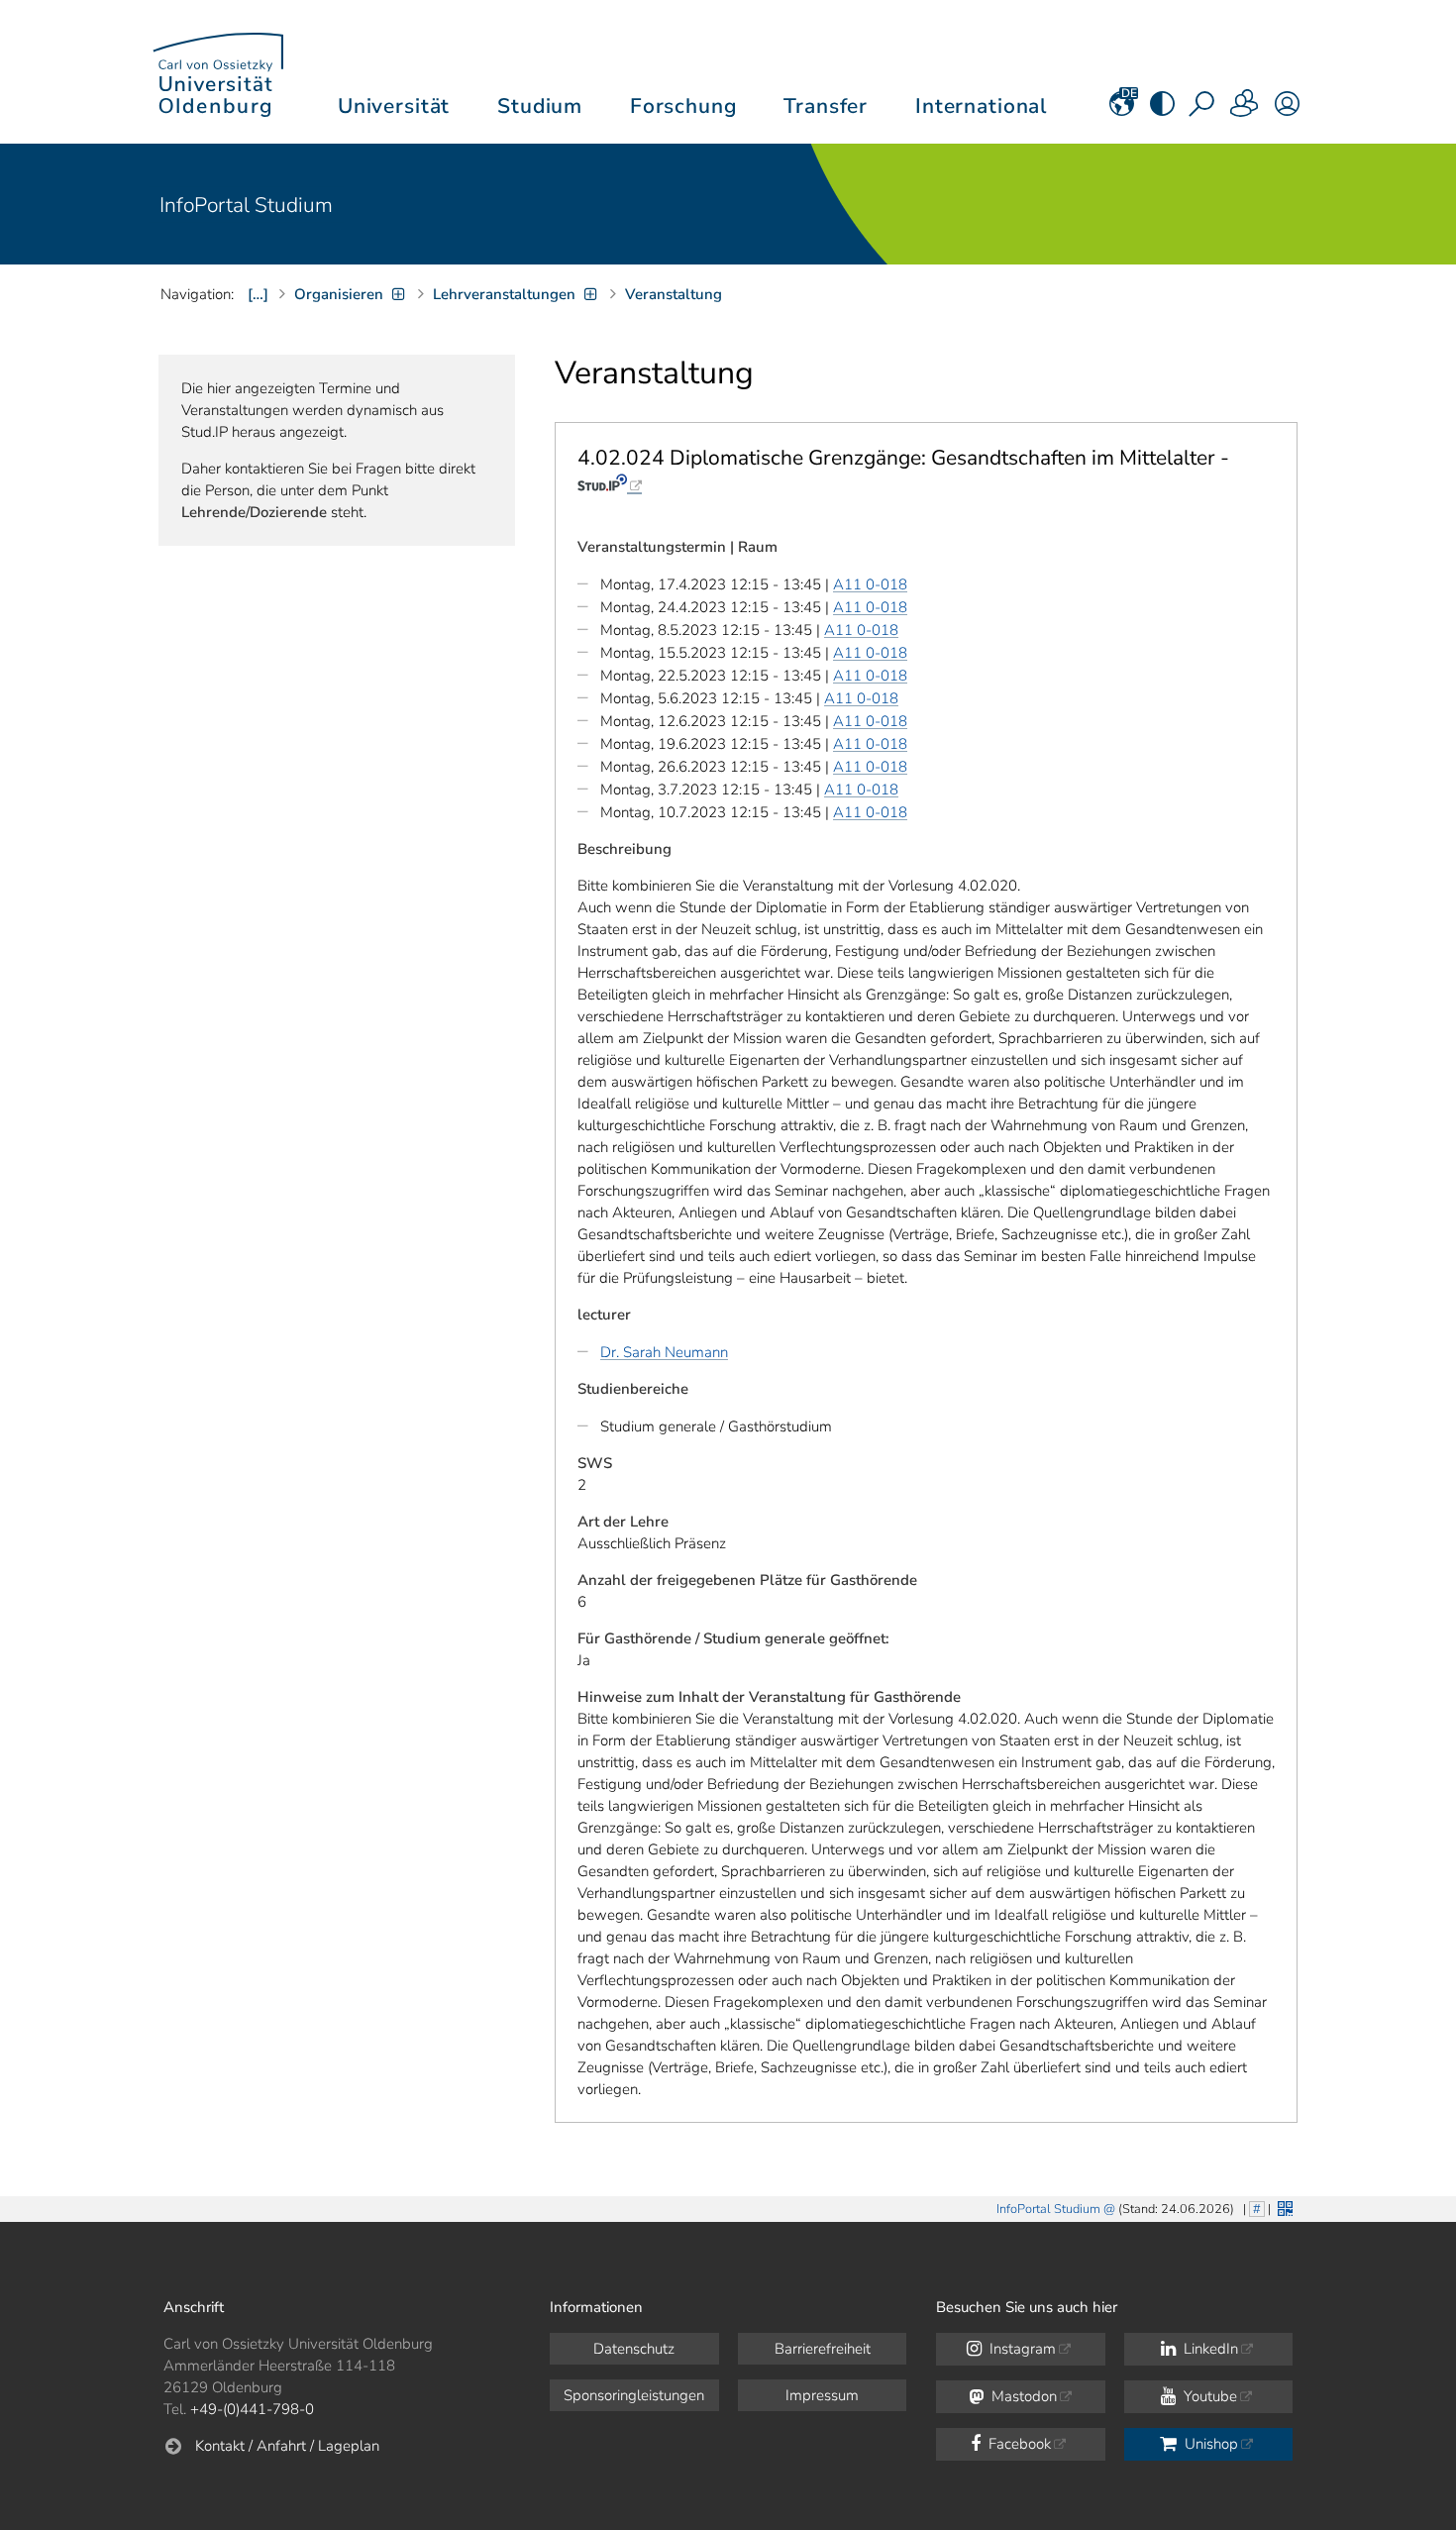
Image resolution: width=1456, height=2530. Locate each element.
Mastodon (1022, 2396)
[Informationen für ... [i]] (1245, 110)
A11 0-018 (870, 584)
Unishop (1209, 2444)
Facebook (1018, 2444)
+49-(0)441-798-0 (252, 2409)
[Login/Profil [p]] (1287, 110)
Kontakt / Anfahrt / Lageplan (287, 2446)
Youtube (1208, 2396)
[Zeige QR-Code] (1283, 2207)
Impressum (822, 2395)
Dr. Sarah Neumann (664, 1352)
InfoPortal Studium (246, 205)
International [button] (981, 106)
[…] (258, 294)
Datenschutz (634, 2349)
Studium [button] (540, 106)
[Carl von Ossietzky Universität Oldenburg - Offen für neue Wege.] (218, 72)
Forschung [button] (683, 106)
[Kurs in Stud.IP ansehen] (610, 483)
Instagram (1021, 2349)
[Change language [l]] (1122, 110)
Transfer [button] (826, 106)
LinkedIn (1209, 2349)
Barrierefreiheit (823, 2349)
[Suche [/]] (1203, 110)
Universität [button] (394, 106)
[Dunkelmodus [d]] (1162, 110)
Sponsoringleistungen (634, 2395)
